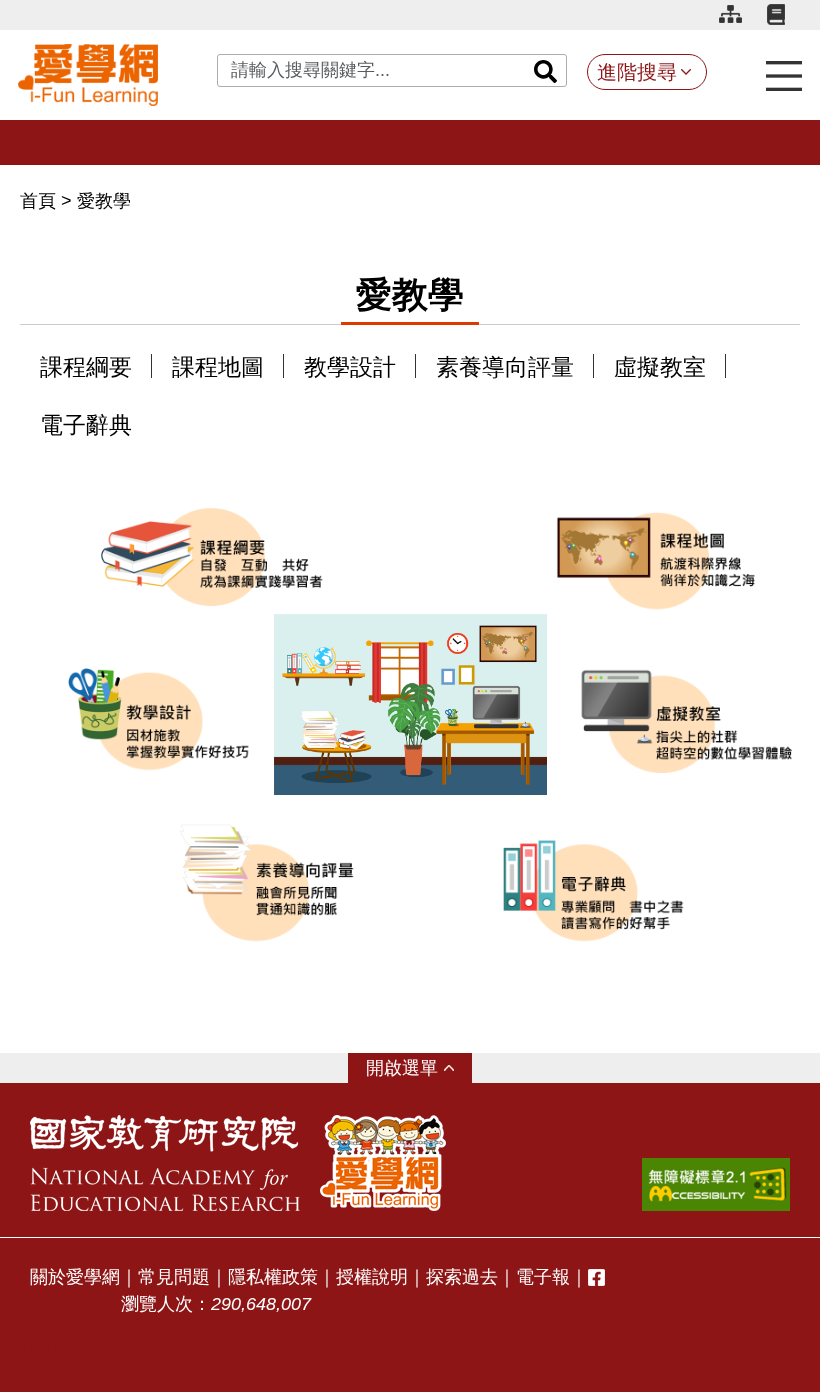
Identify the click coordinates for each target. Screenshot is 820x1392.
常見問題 (174, 1277)
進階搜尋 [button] (637, 72)
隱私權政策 (273, 1277)
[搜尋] (546, 70)
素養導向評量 (505, 367)
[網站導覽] (738, 17)
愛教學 (104, 201)
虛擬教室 (660, 367)
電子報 (543, 1277)
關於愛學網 (75, 1277)
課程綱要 (86, 367)
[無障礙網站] (716, 1184)
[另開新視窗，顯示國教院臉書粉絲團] (596, 1277)
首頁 (40, 201)
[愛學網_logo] (88, 75)
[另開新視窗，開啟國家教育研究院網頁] (165, 1163)
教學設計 (350, 367)
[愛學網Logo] (383, 1163)
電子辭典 (86, 425)
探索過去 (462, 1277)
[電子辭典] (784, 17)
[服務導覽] (784, 74)
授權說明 (372, 1277)
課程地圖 (218, 367)
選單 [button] (420, 1068)
